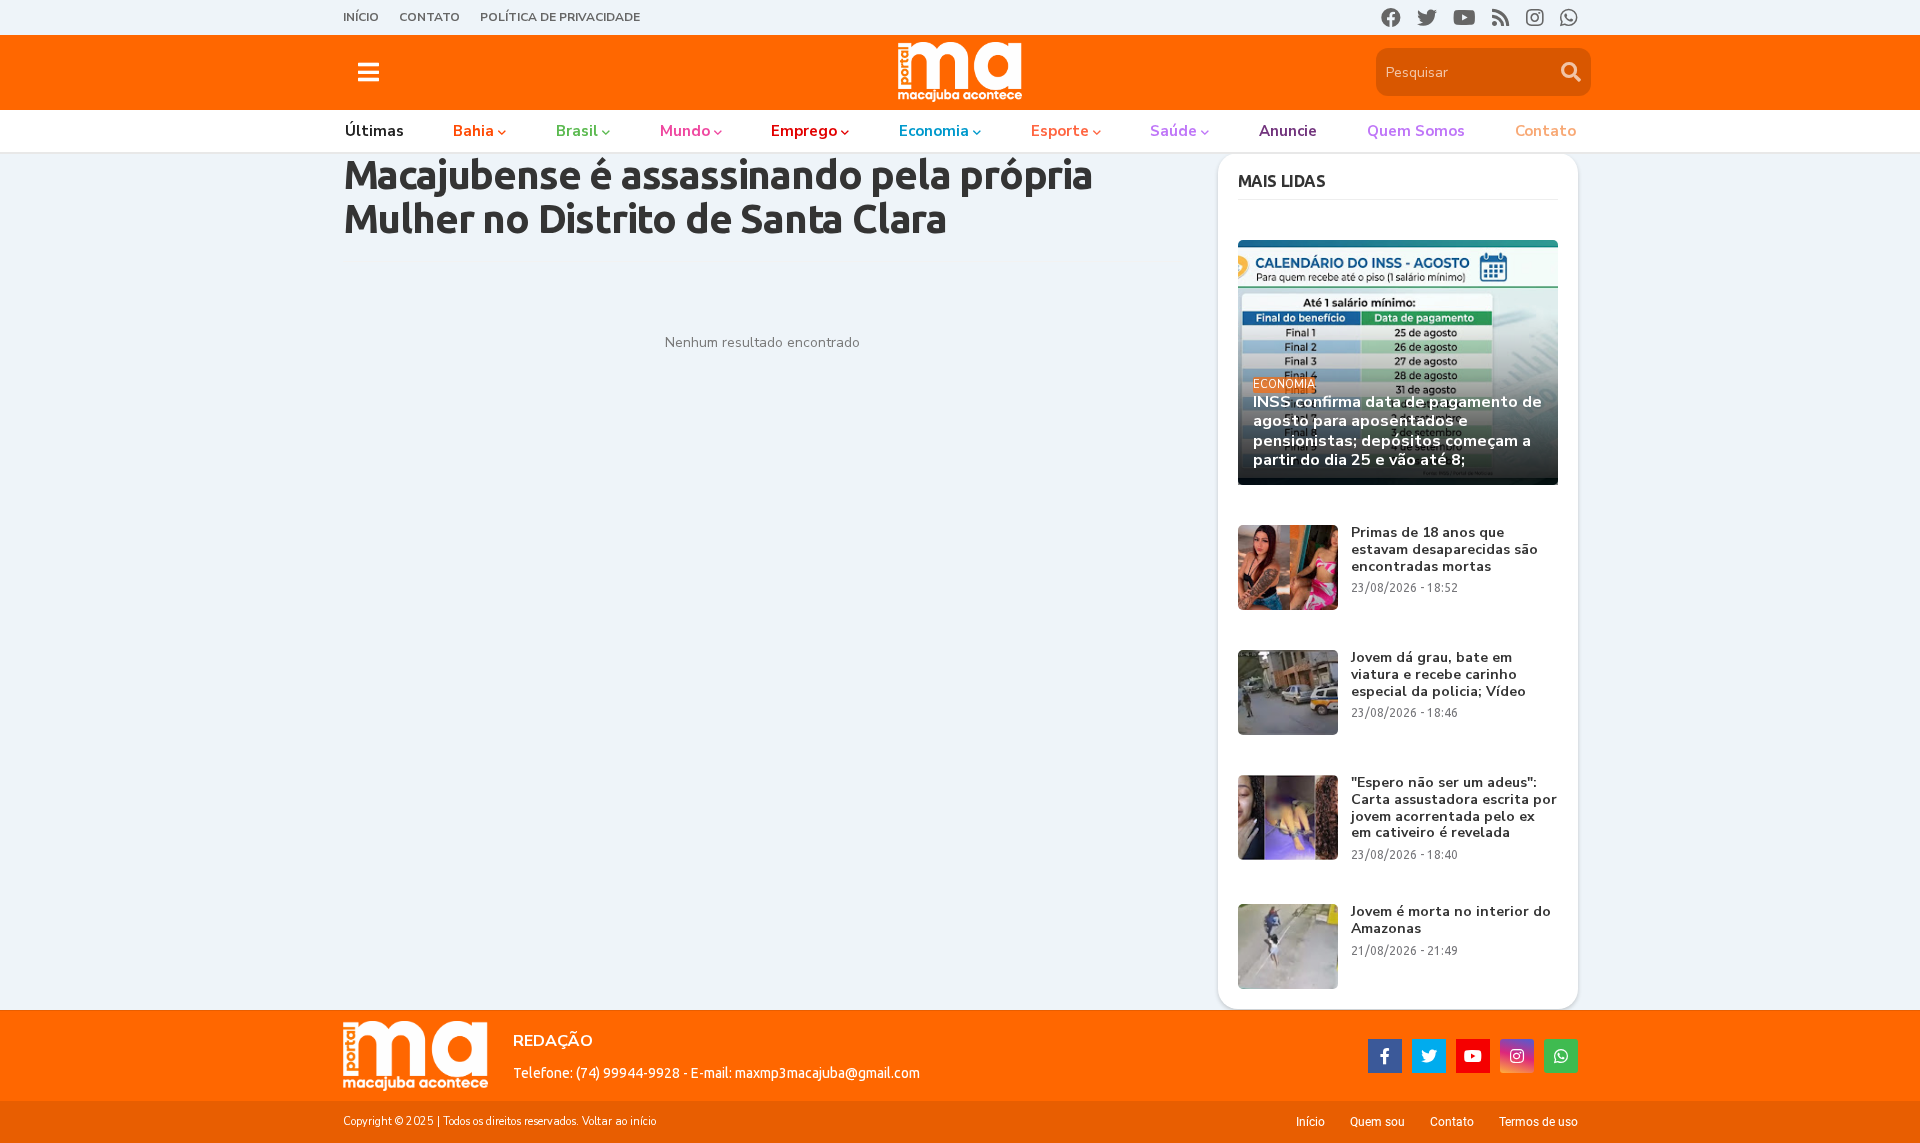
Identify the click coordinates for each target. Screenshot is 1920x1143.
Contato (429, 17)
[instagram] (1535, 18)
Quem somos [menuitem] (1416, 131)
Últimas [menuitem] (374, 131)
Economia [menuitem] (934, 131)
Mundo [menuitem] (685, 131)
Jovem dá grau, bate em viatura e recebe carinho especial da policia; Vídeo (1438, 675)
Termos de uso (1538, 1122)
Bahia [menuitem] (473, 131)
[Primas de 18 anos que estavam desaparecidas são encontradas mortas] (1288, 567)
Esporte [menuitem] (1060, 131)
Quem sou (1377, 1122)
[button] (368, 72)
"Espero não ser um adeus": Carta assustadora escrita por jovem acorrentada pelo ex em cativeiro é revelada (1454, 808)
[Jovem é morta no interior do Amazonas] (1288, 946)
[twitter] (1427, 18)
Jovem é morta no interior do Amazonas (1451, 921)
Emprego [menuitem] (804, 131)
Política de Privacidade (560, 17)
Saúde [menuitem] (1173, 131)
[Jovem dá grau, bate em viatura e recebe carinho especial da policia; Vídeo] (1288, 692)
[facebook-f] (1385, 1056)
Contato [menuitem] (1545, 131)
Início (361, 17)
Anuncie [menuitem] (1288, 131)
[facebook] (1391, 18)
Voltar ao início (619, 1121)
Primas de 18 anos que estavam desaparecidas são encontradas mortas (1444, 550)
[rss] (1501, 18)
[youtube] (1464, 18)
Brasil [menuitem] (577, 131)
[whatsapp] (1569, 18)
